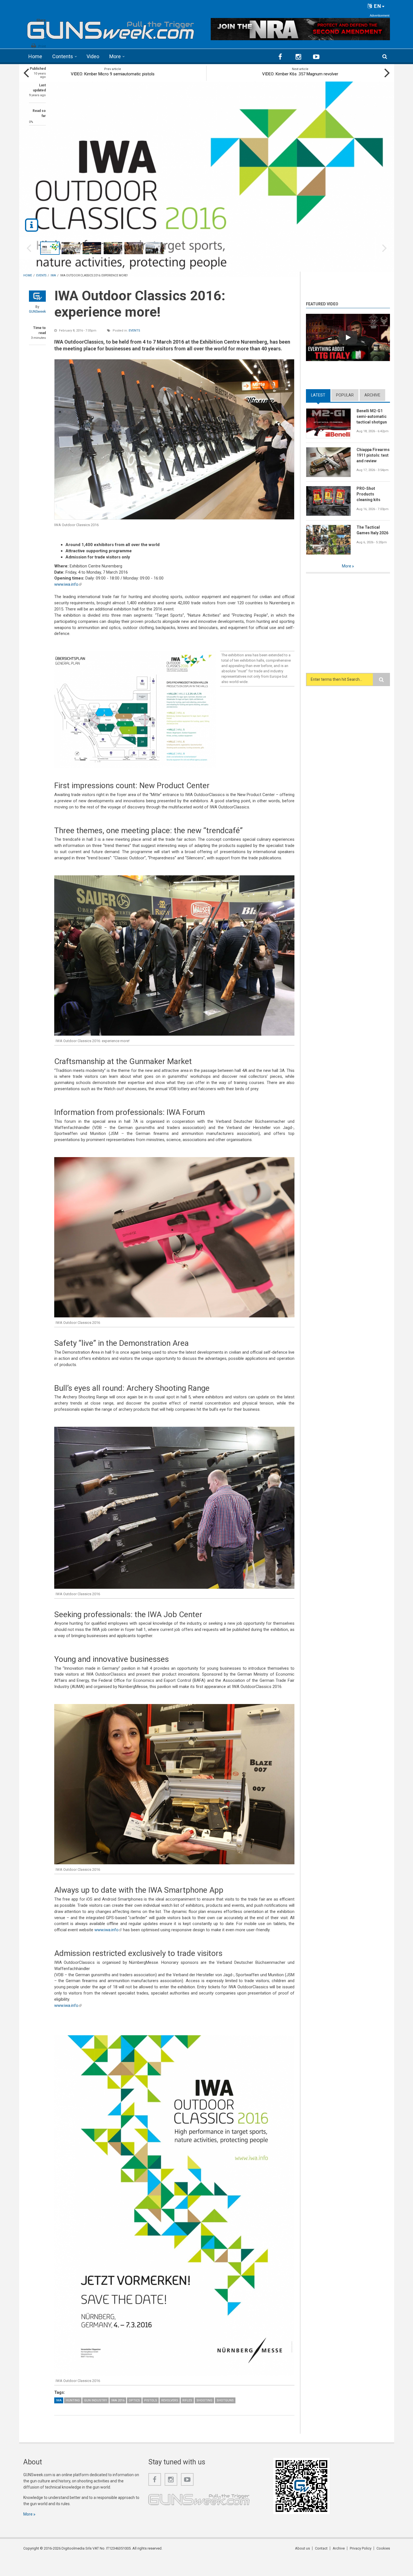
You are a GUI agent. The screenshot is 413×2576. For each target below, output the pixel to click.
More (115, 56)
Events (134, 331)
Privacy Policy (361, 2548)
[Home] (111, 28)
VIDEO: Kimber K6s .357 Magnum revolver (300, 74)
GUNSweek (37, 312)
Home (35, 56)
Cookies (383, 2548)
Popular (345, 395)
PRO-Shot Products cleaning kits (368, 494)
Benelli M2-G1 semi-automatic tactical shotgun (372, 416)
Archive (372, 395)
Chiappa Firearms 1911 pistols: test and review (373, 455)
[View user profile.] (37, 296)
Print (42, 46)
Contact (321, 2548)
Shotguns (225, 2400)
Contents (63, 56)
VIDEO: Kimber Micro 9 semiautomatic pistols (113, 74)
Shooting (204, 2400)
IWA (59, 2400)
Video (93, 56)
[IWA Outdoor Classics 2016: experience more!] (174, 439)
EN (377, 6)
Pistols (151, 2400)
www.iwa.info (68, 584)
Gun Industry (96, 2400)
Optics (134, 2400)
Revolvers (170, 2400)
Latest (321, 395)
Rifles (187, 2400)
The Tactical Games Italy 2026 (372, 530)
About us (302, 2548)
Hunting (73, 2400)
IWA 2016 (118, 2400)
